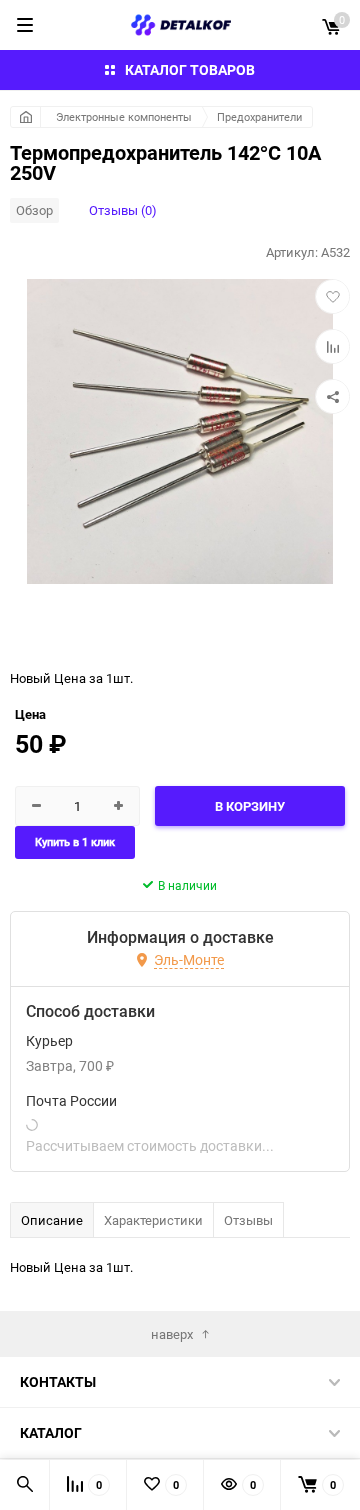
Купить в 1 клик (75, 842)
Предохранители (259, 116)
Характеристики (153, 1220)
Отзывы (248, 1220)
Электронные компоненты (124, 116)
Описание (52, 1220)
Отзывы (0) (123, 210)
